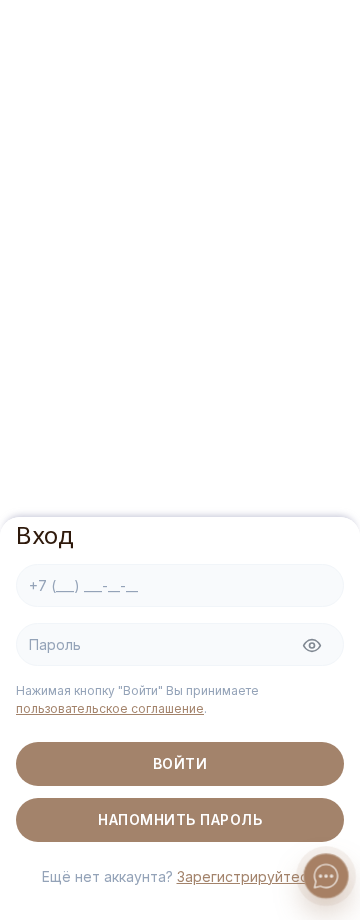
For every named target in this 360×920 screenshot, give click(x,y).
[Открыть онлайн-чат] (326, 876)
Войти (180, 763)
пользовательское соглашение (110, 708)
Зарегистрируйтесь (246, 876)
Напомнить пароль (180, 819)
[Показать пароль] (312, 646)
